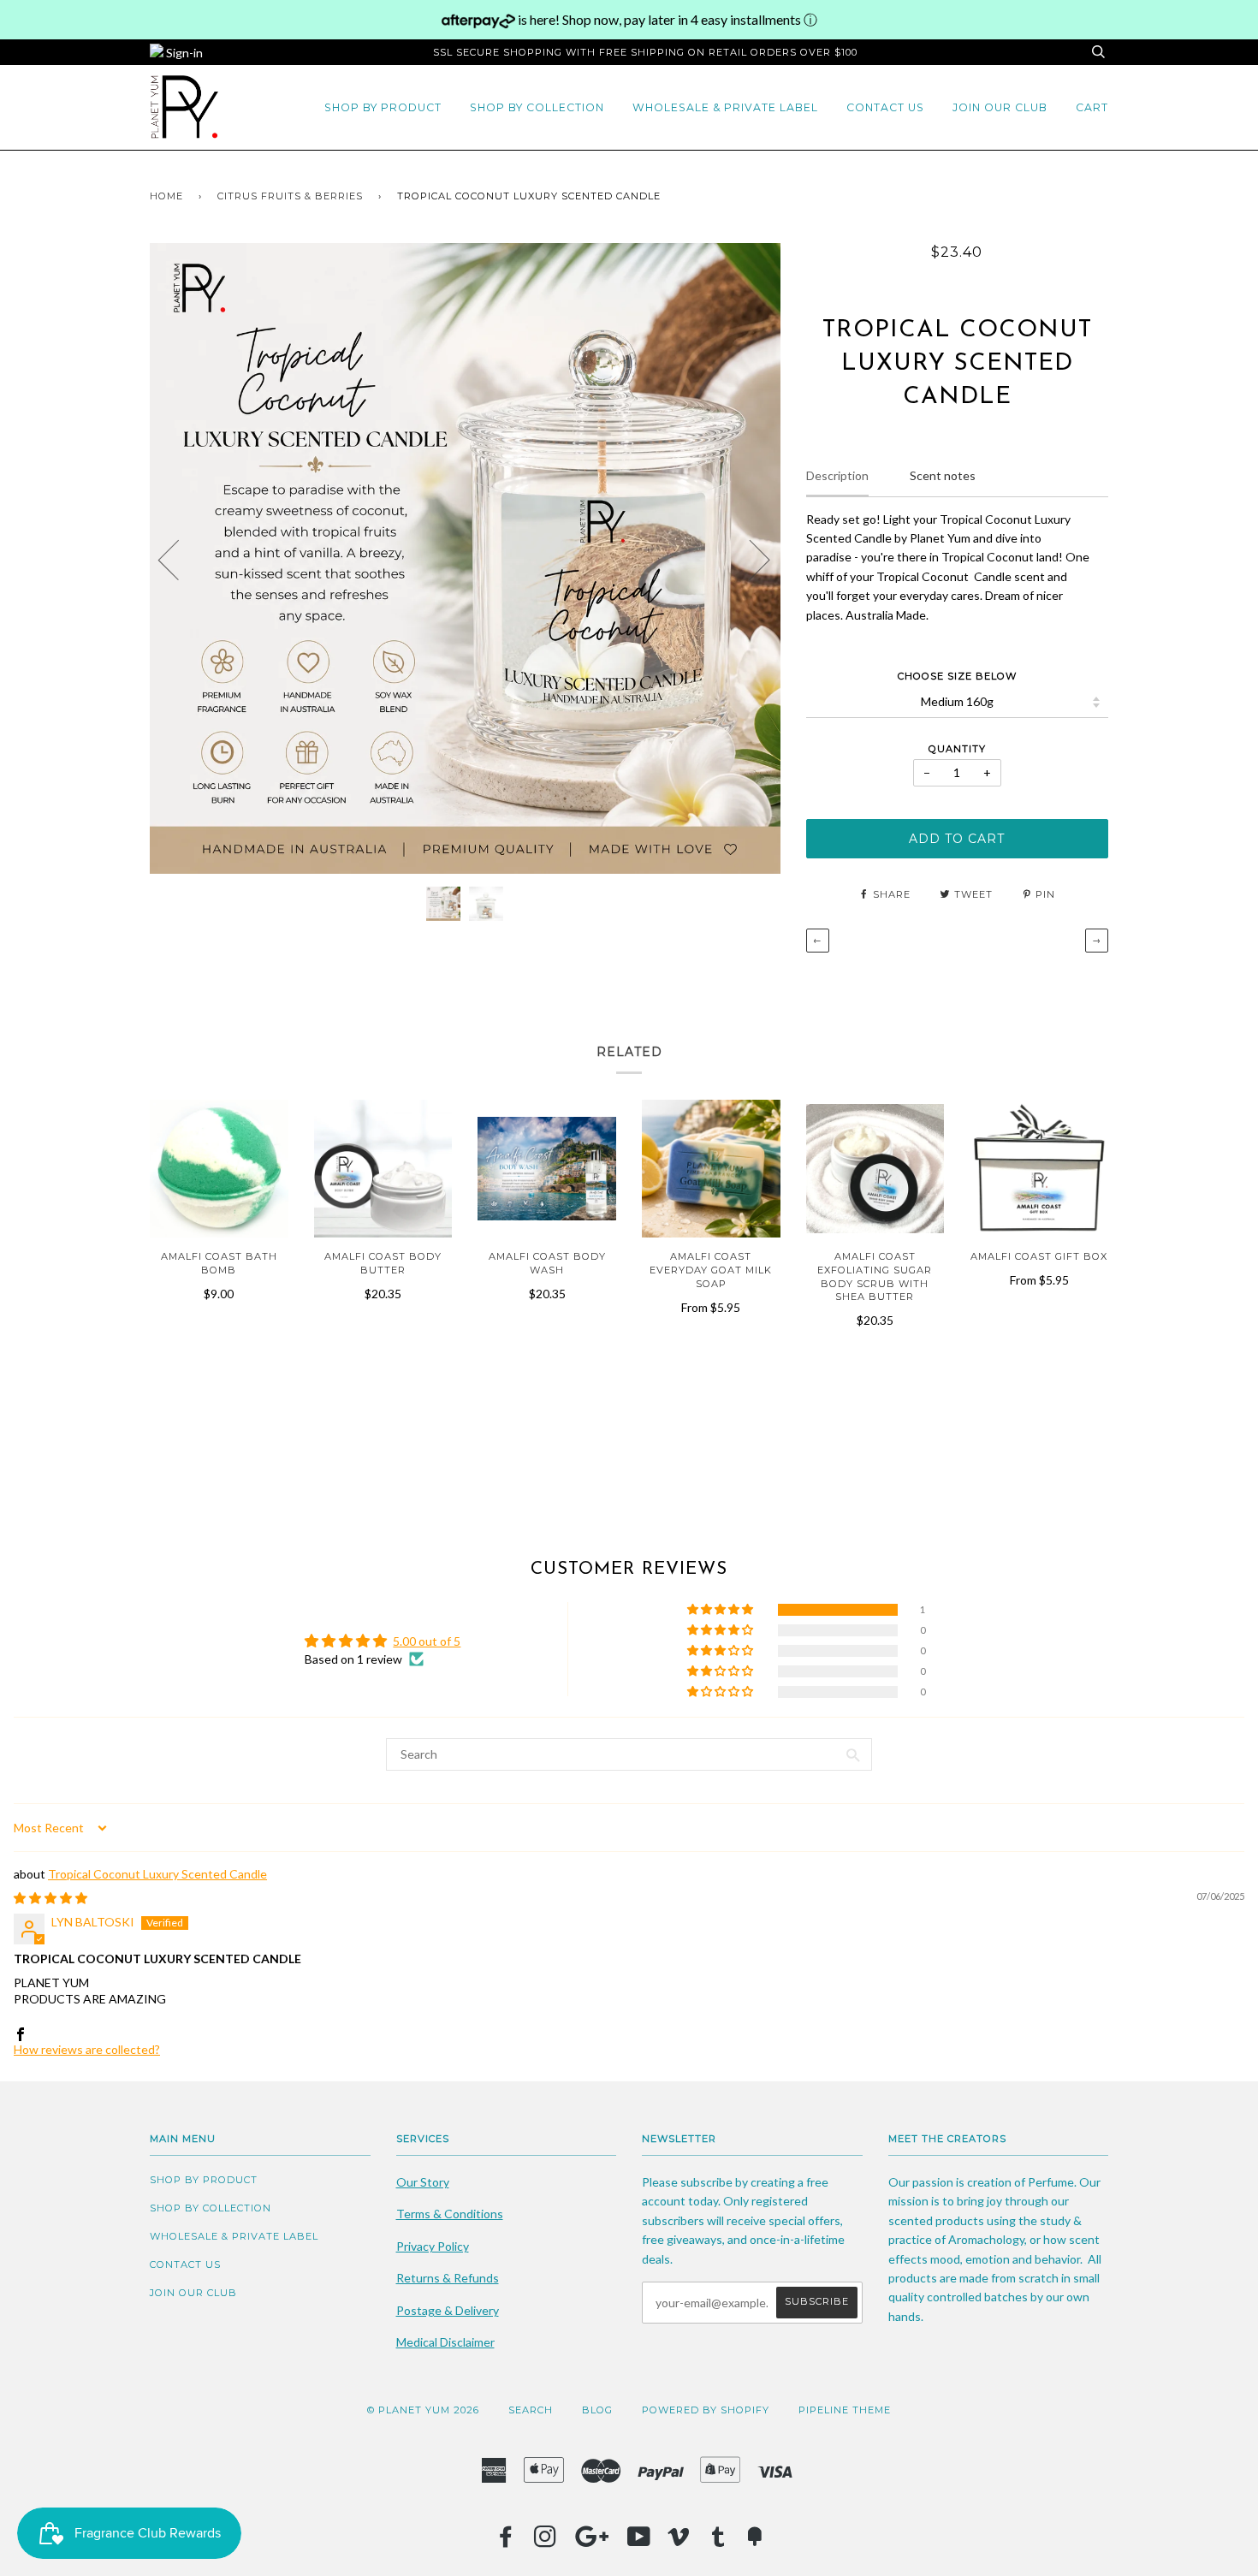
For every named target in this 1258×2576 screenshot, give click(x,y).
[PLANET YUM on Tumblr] (718, 2542)
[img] (50, 1898)
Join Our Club (1000, 107)
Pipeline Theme (845, 2410)
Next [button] (749, 559)
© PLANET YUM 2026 (423, 2410)
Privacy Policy (433, 2246)
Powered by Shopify (706, 2410)
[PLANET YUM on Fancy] (755, 2542)
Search (531, 2410)
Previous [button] (179, 559)
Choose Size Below (957, 676)
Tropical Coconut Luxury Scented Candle (157, 1874)
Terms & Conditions (450, 2214)
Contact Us (885, 107)
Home (166, 196)
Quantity (957, 749)
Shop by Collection (537, 107)
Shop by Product (383, 107)
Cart (1092, 107)
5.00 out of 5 (427, 1641)
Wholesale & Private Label (725, 107)
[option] (465, 558)
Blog (597, 2410)
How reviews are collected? (87, 2049)
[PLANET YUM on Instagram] (546, 2542)
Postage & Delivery (448, 2310)
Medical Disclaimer (445, 2342)
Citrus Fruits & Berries (290, 196)
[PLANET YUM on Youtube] (639, 2542)
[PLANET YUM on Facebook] (506, 2542)
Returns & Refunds (448, 2278)
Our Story (423, 2182)
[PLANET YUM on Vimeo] (679, 2542)
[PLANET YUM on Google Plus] (592, 2542)
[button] (721, 1610)
